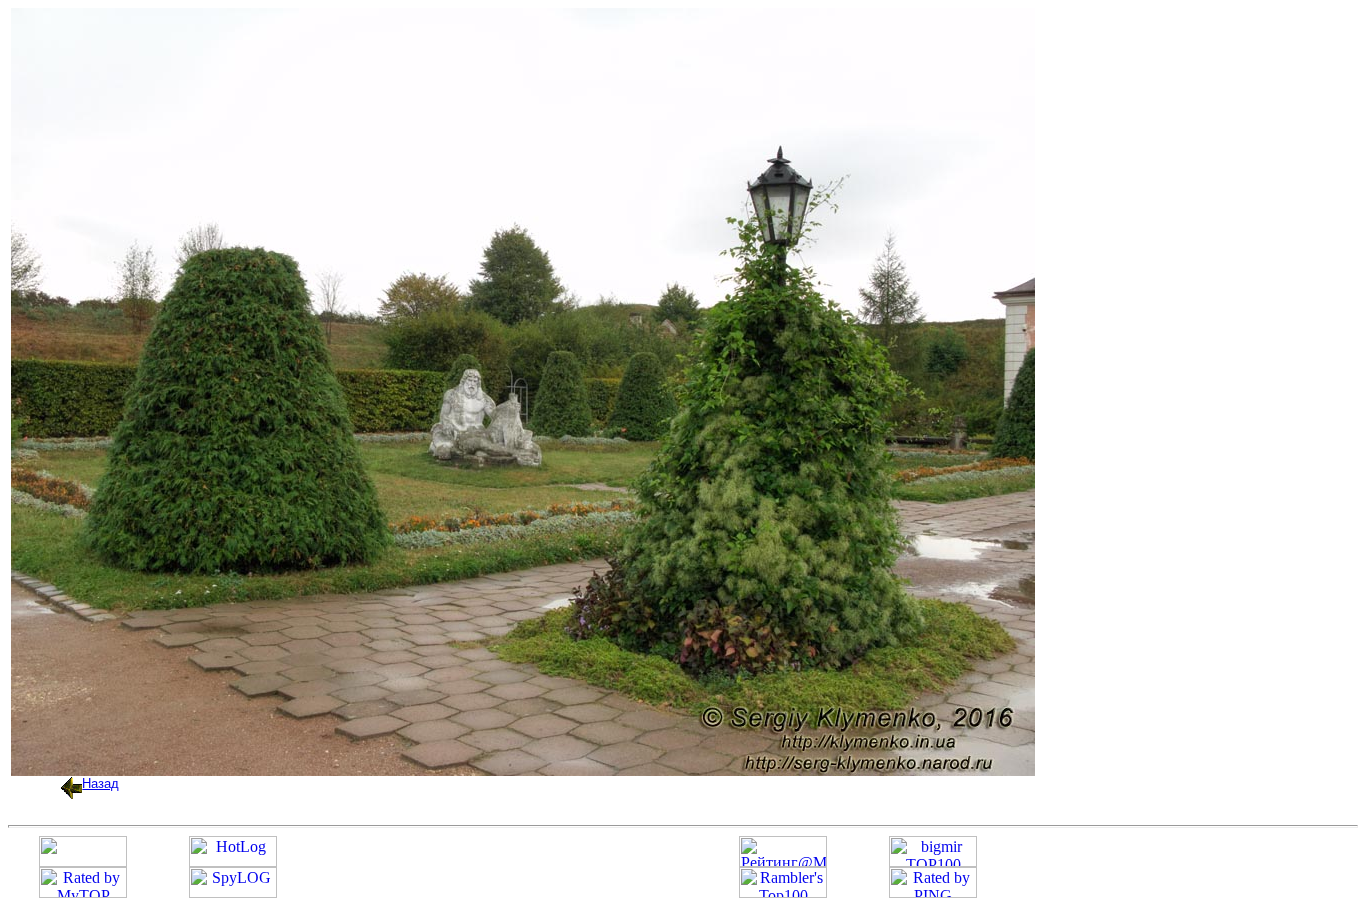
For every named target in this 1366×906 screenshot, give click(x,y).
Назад (100, 783)
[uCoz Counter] (83, 861)
